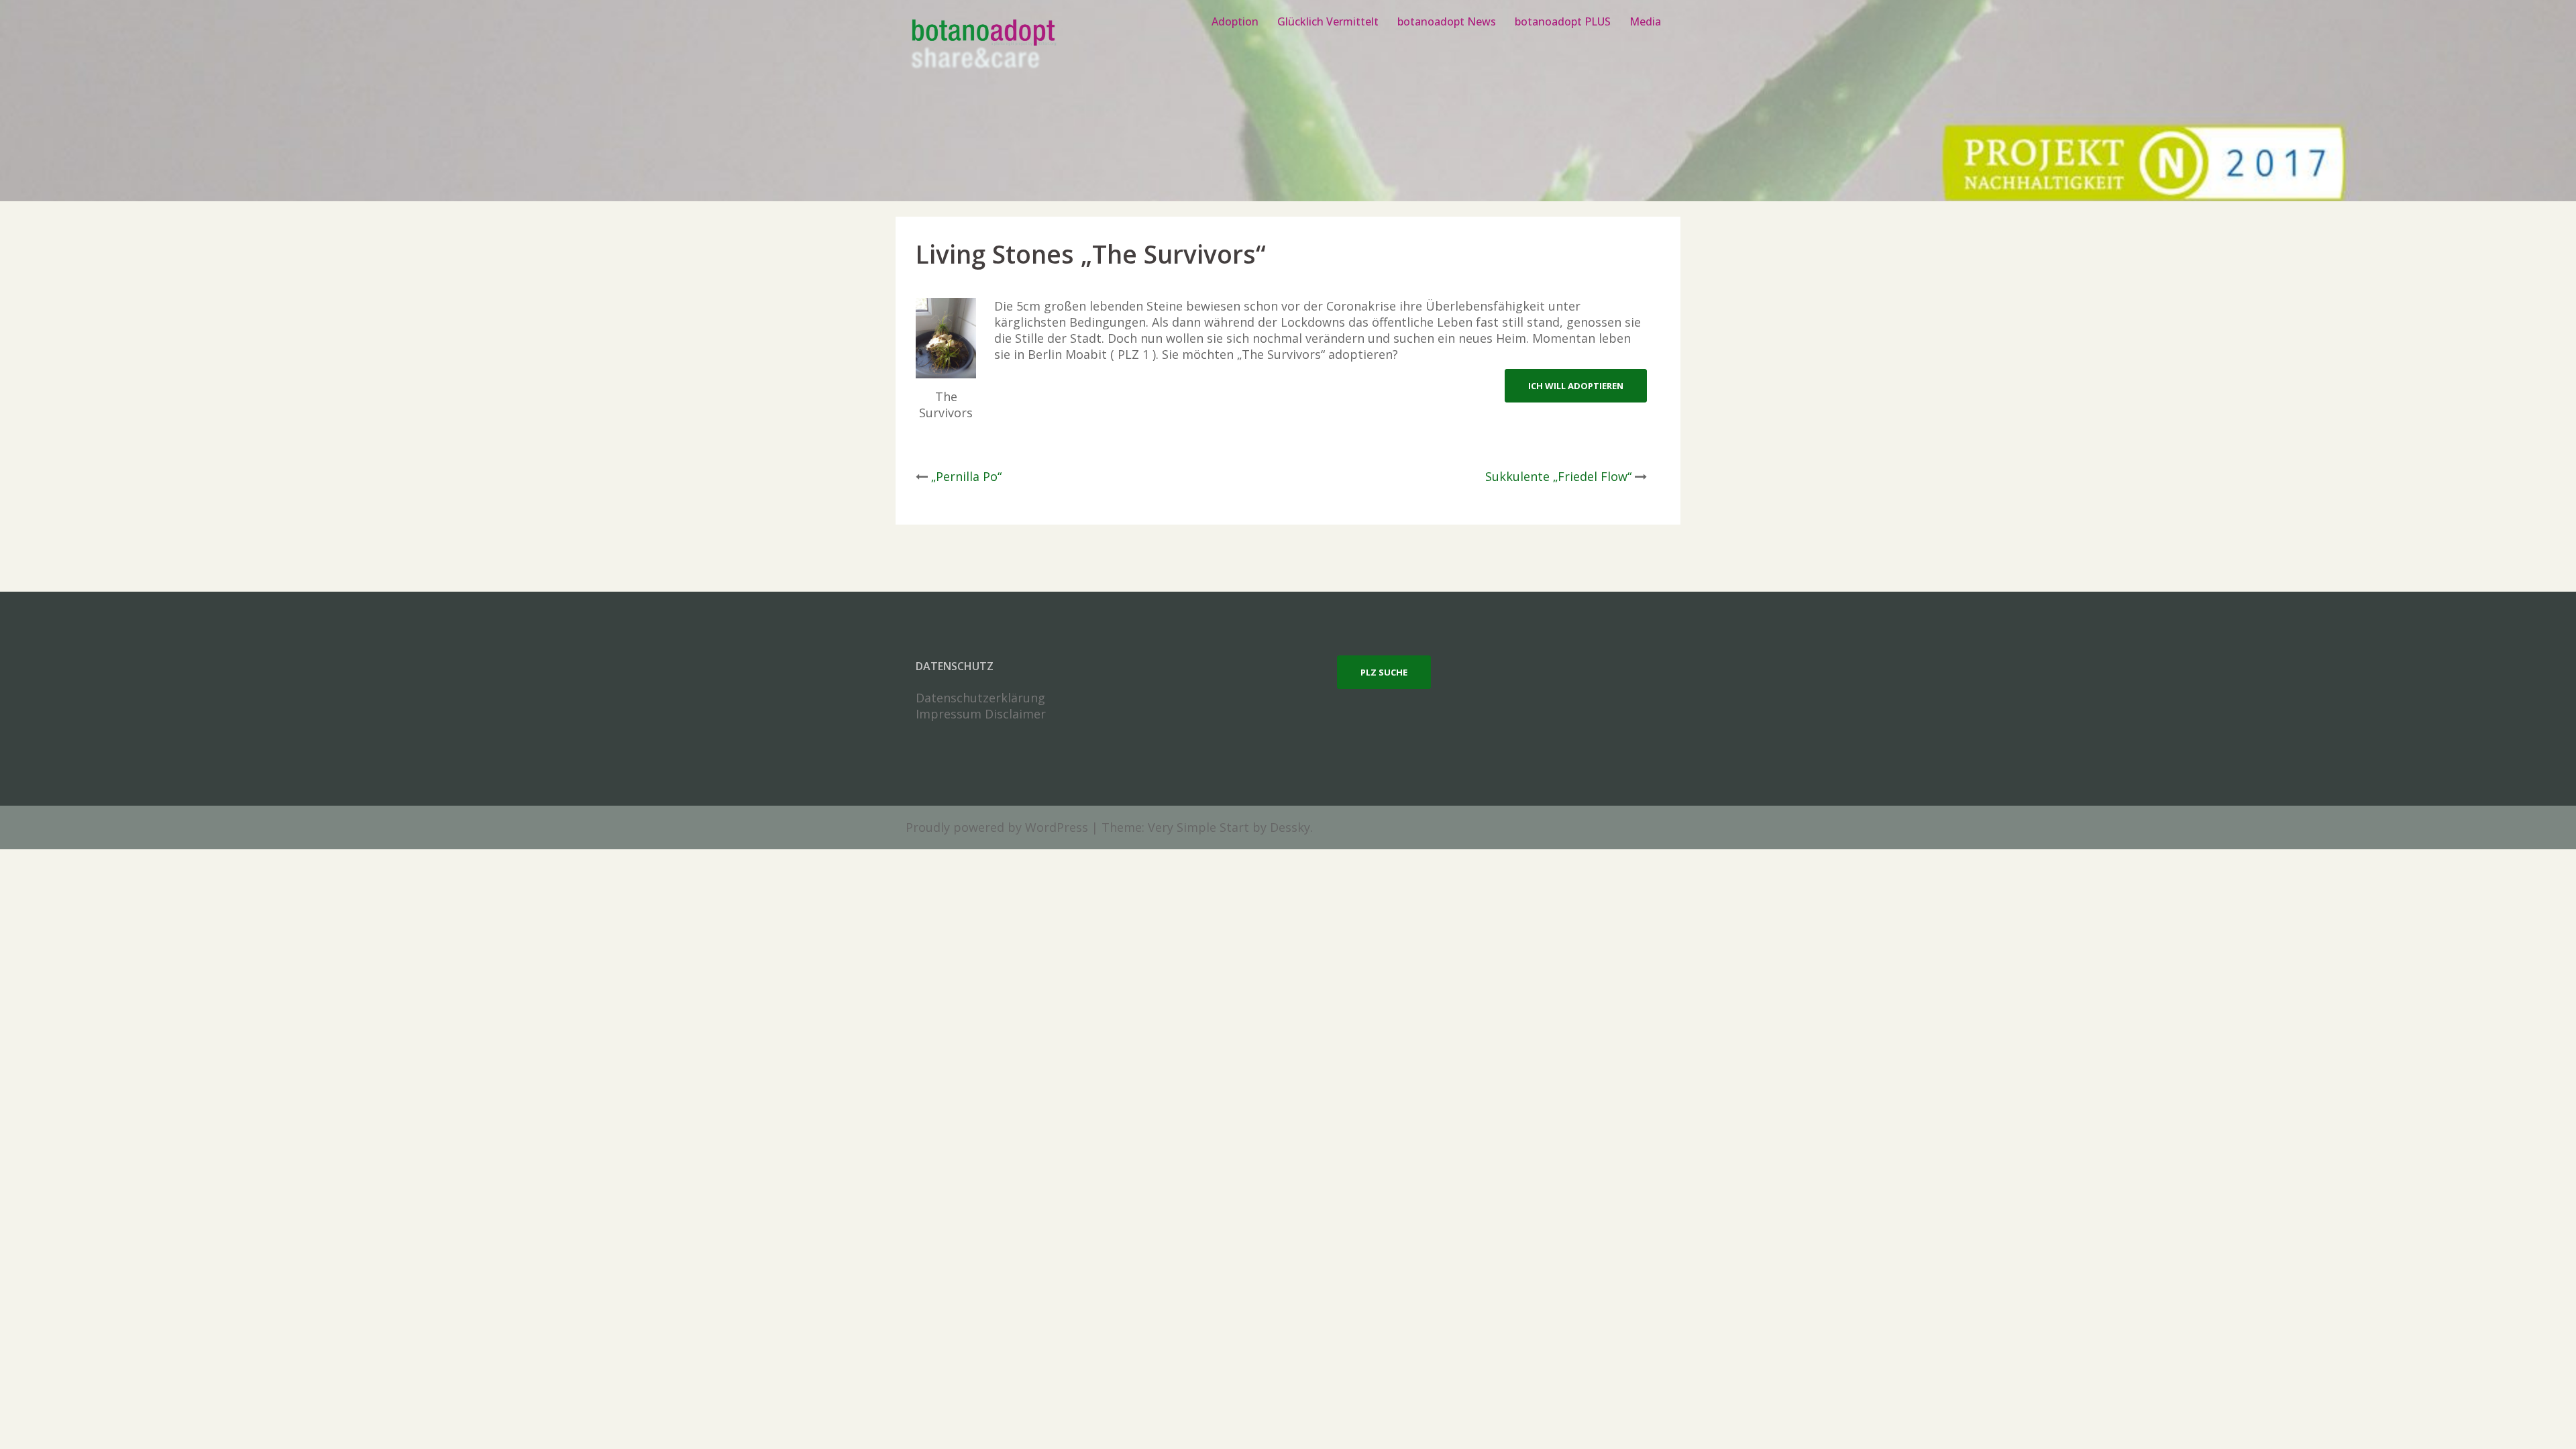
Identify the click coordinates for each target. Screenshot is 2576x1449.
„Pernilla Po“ (966, 476)
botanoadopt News (1447, 21)
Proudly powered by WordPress (997, 827)
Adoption (1235, 21)
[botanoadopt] (982, 46)
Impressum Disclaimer (981, 714)
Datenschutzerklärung (980, 698)
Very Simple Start (1198, 827)
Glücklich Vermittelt (1328, 21)
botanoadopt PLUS (1563, 21)
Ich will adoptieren (1576, 386)
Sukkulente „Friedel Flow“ (1558, 476)
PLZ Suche (1384, 672)
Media (1645, 21)
